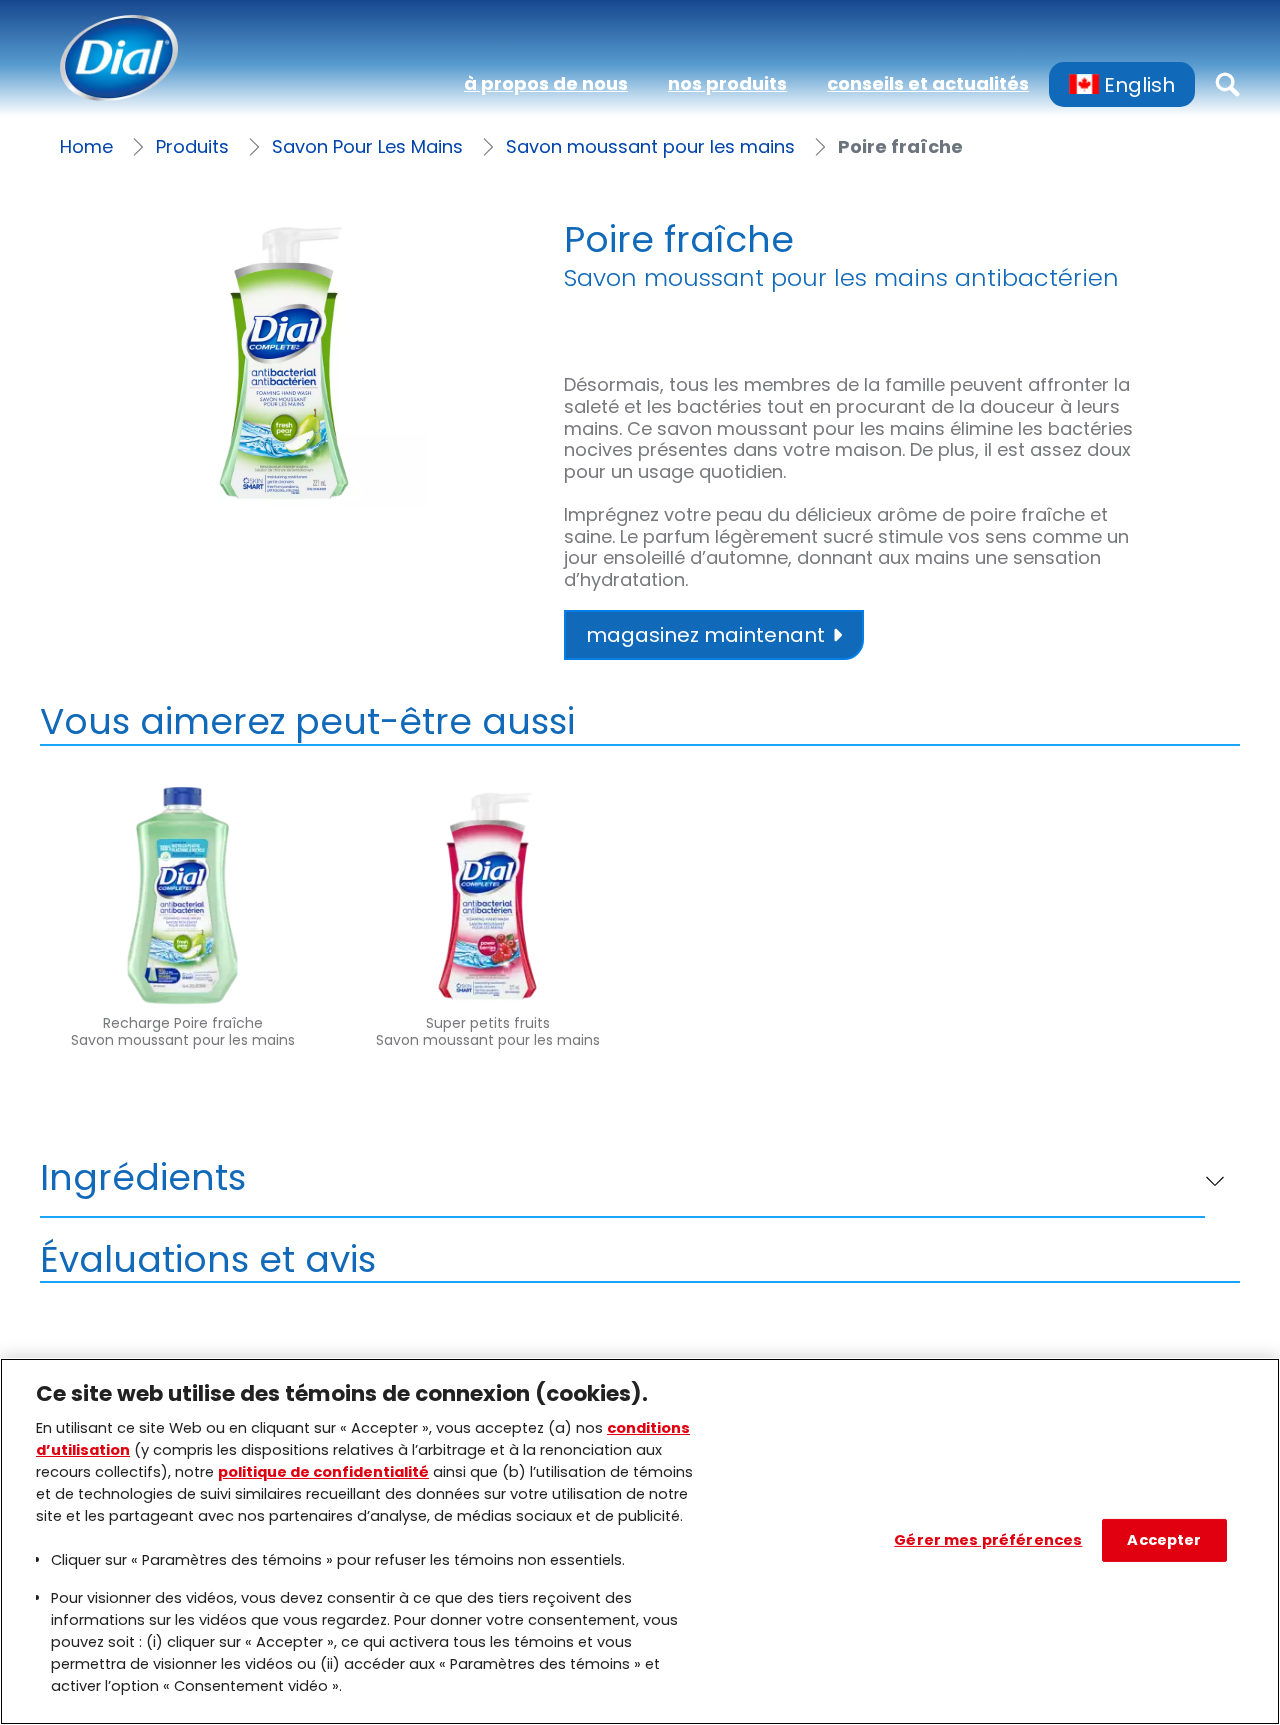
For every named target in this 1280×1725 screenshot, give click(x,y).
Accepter (1164, 1540)
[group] (284, 362)
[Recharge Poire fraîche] (182, 942)
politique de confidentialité (323, 1472)
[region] (640, 1541)
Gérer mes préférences (988, 1540)
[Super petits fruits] (487, 942)
